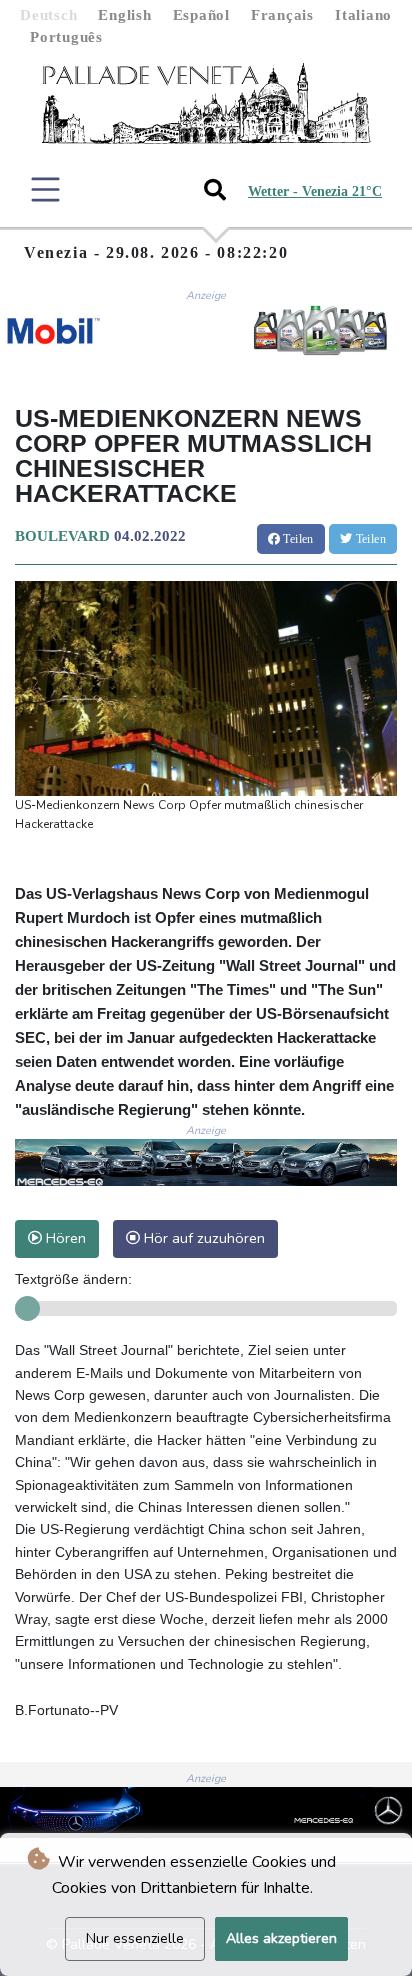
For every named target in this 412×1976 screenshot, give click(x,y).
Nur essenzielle (135, 1938)
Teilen (297, 539)
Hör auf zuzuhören (202, 1238)
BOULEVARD (62, 536)
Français (282, 15)
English (124, 15)
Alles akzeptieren (281, 1938)
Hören (64, 1238)
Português (66, 37)
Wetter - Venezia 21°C (315, 191)
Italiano (363, 15)
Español (201, 15)
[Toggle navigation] (45, 189)
